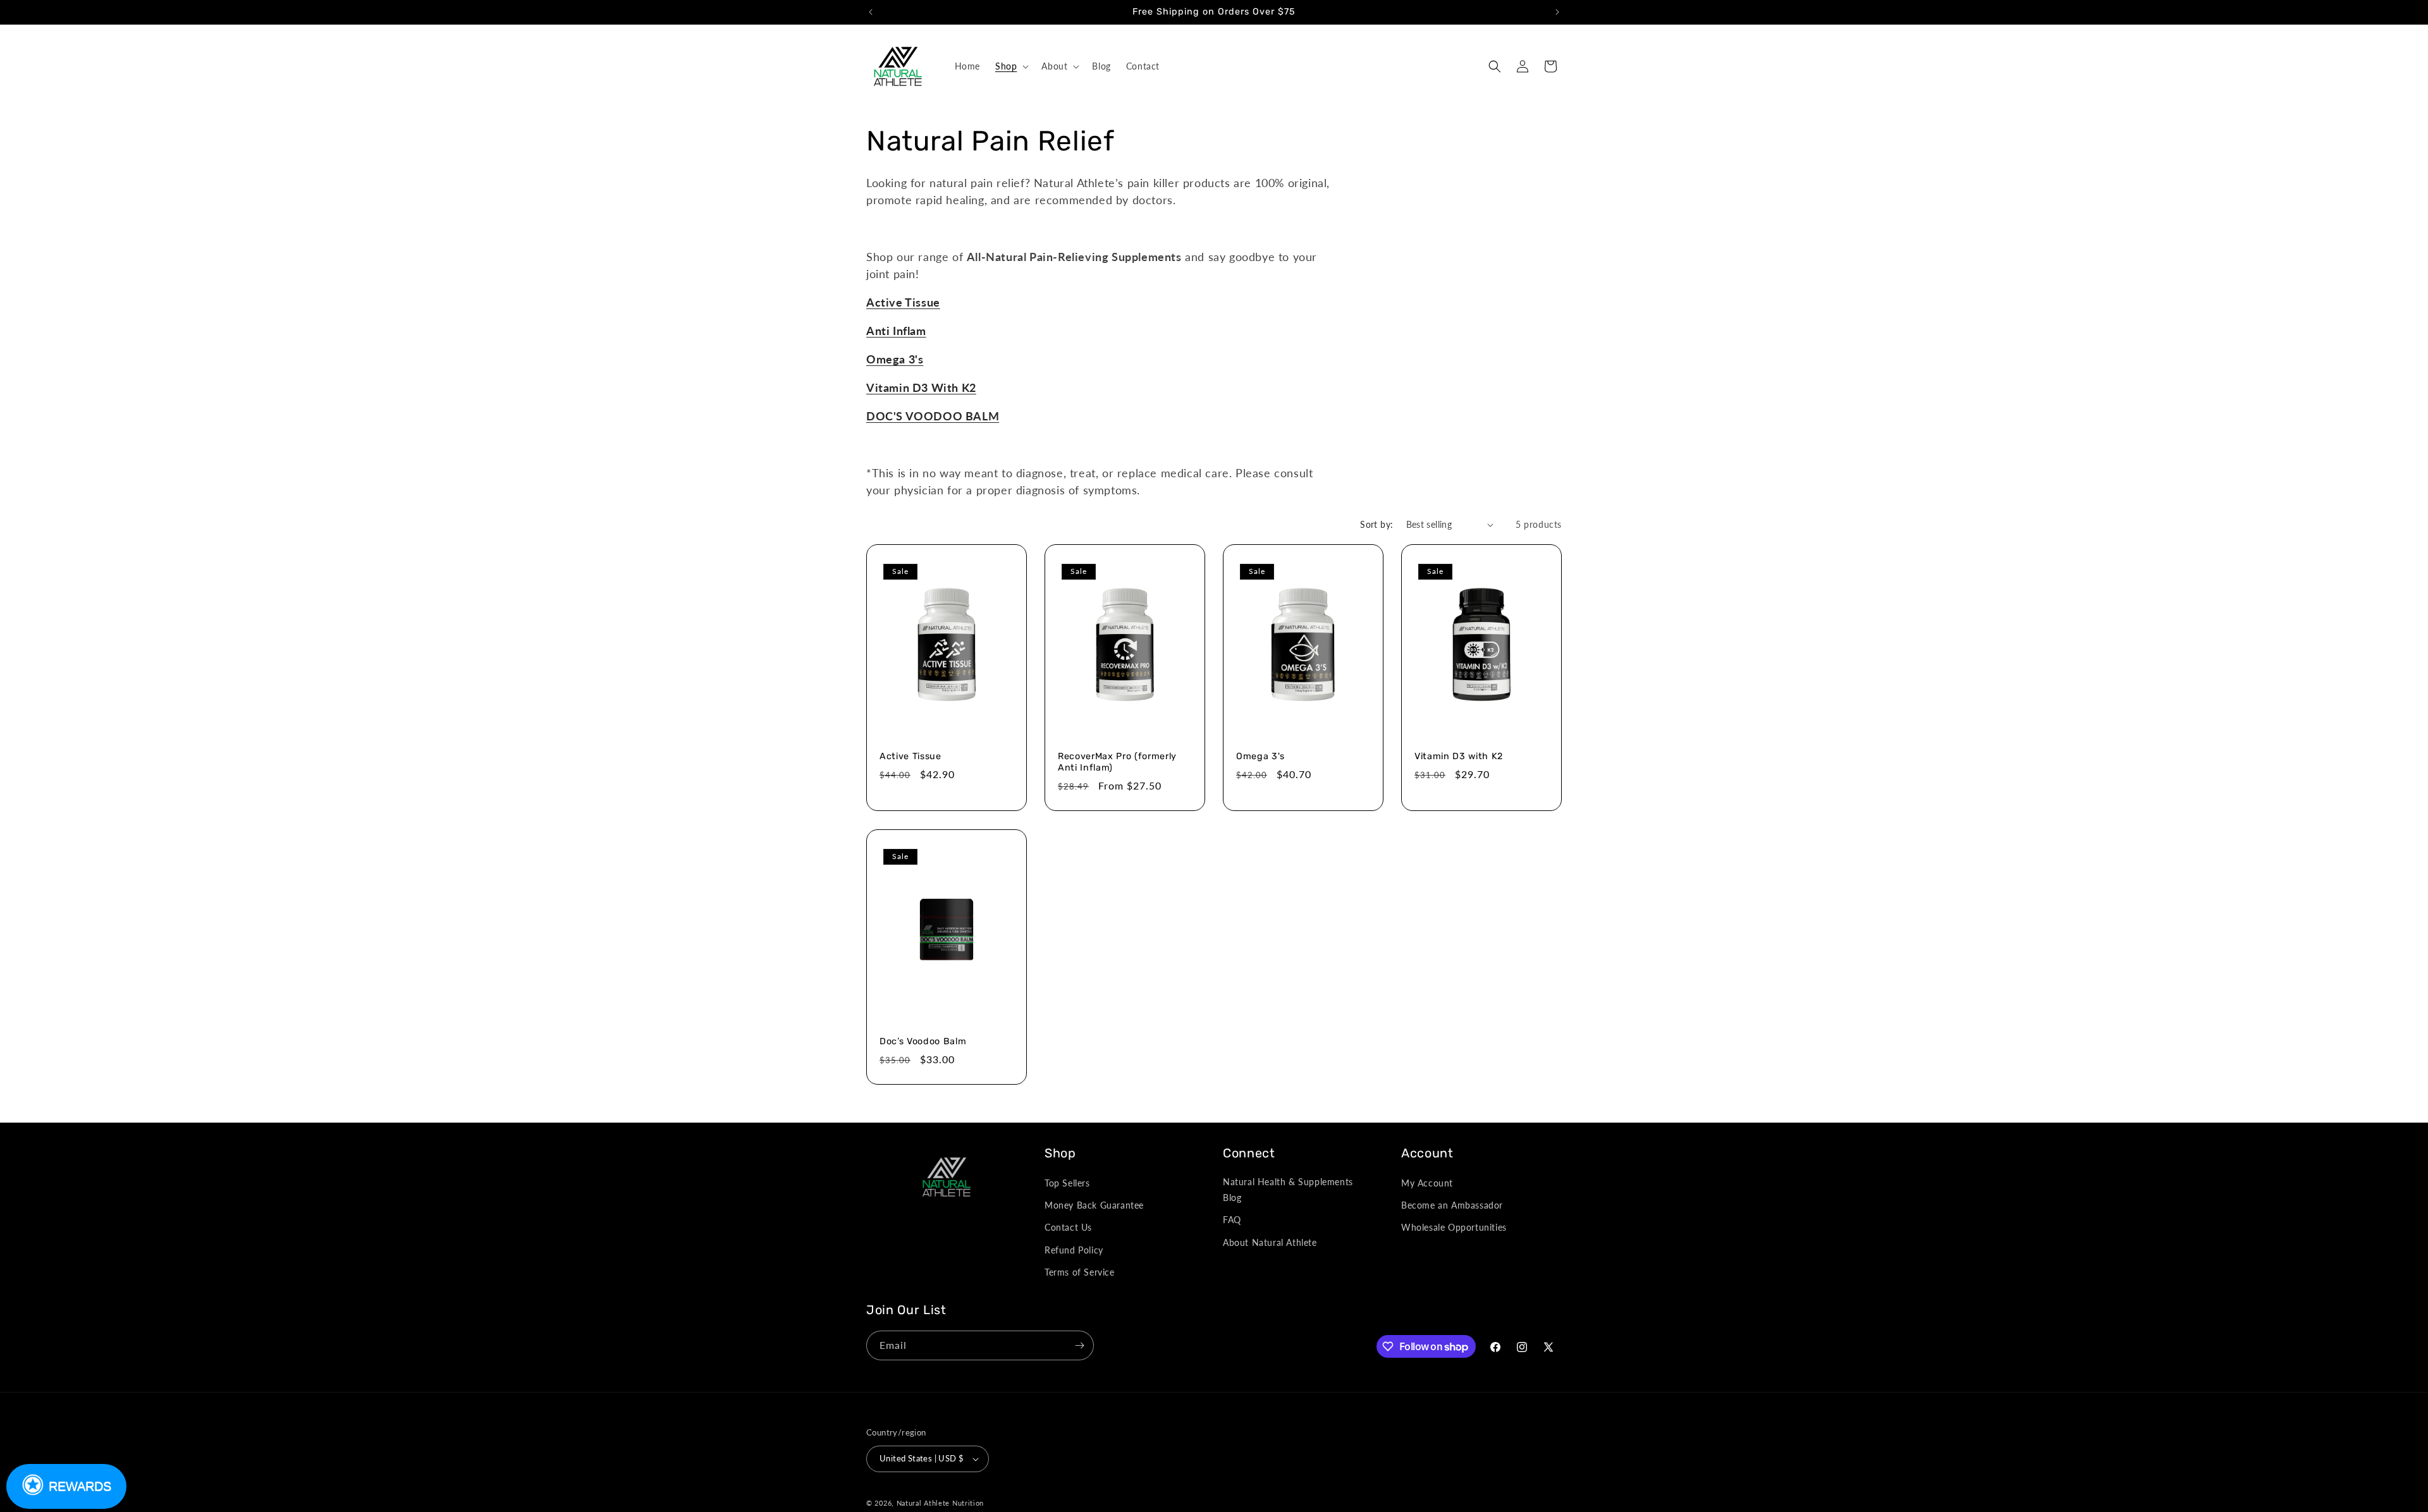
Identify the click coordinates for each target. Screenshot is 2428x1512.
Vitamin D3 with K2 (1459, 756)
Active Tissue (903, 302)
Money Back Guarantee (1094, 1205)
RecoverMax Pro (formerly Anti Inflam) (1117, 762)
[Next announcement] (1557, 12)
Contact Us (1068, 1227)
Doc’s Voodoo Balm (923, 1041)
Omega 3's (1260, 756)
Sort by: (1376, 524)
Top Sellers (1067, 1183)
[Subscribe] (1079, 1345)
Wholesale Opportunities (1454, 1227)
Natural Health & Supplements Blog (1288, 1190)
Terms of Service (1080, 1272)
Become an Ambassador (1452, 1205)
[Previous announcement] (871, 12)
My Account (1427, 1183)
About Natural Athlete (1270, 1242)
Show (66, 1486)
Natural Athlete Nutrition (941, 1503)
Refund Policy (1074, 1250)
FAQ (1232, 1220)
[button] (1011, 66)
